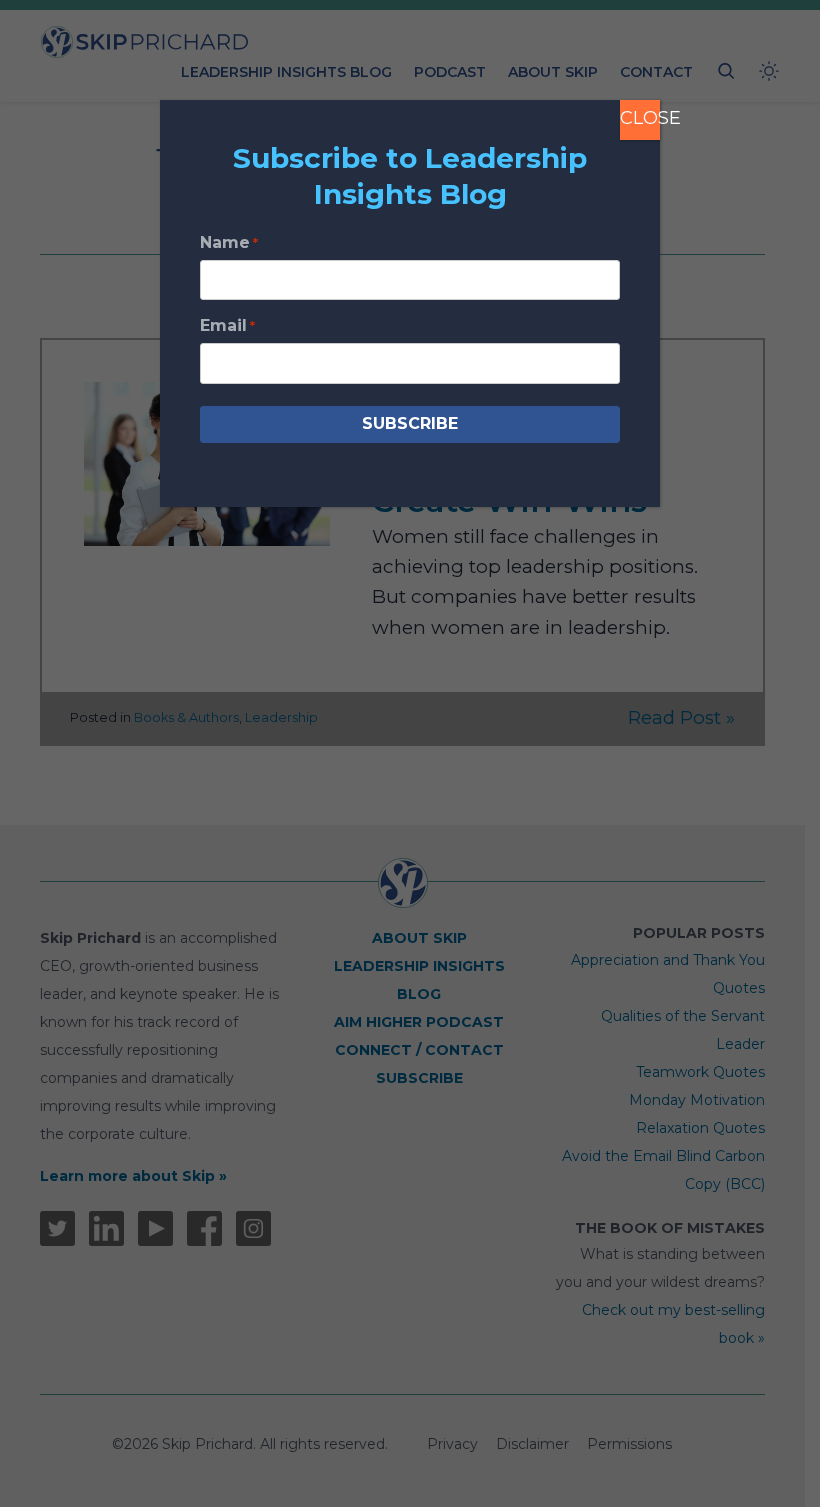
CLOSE (640, 118)
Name (229, 242)
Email (227, 325)
